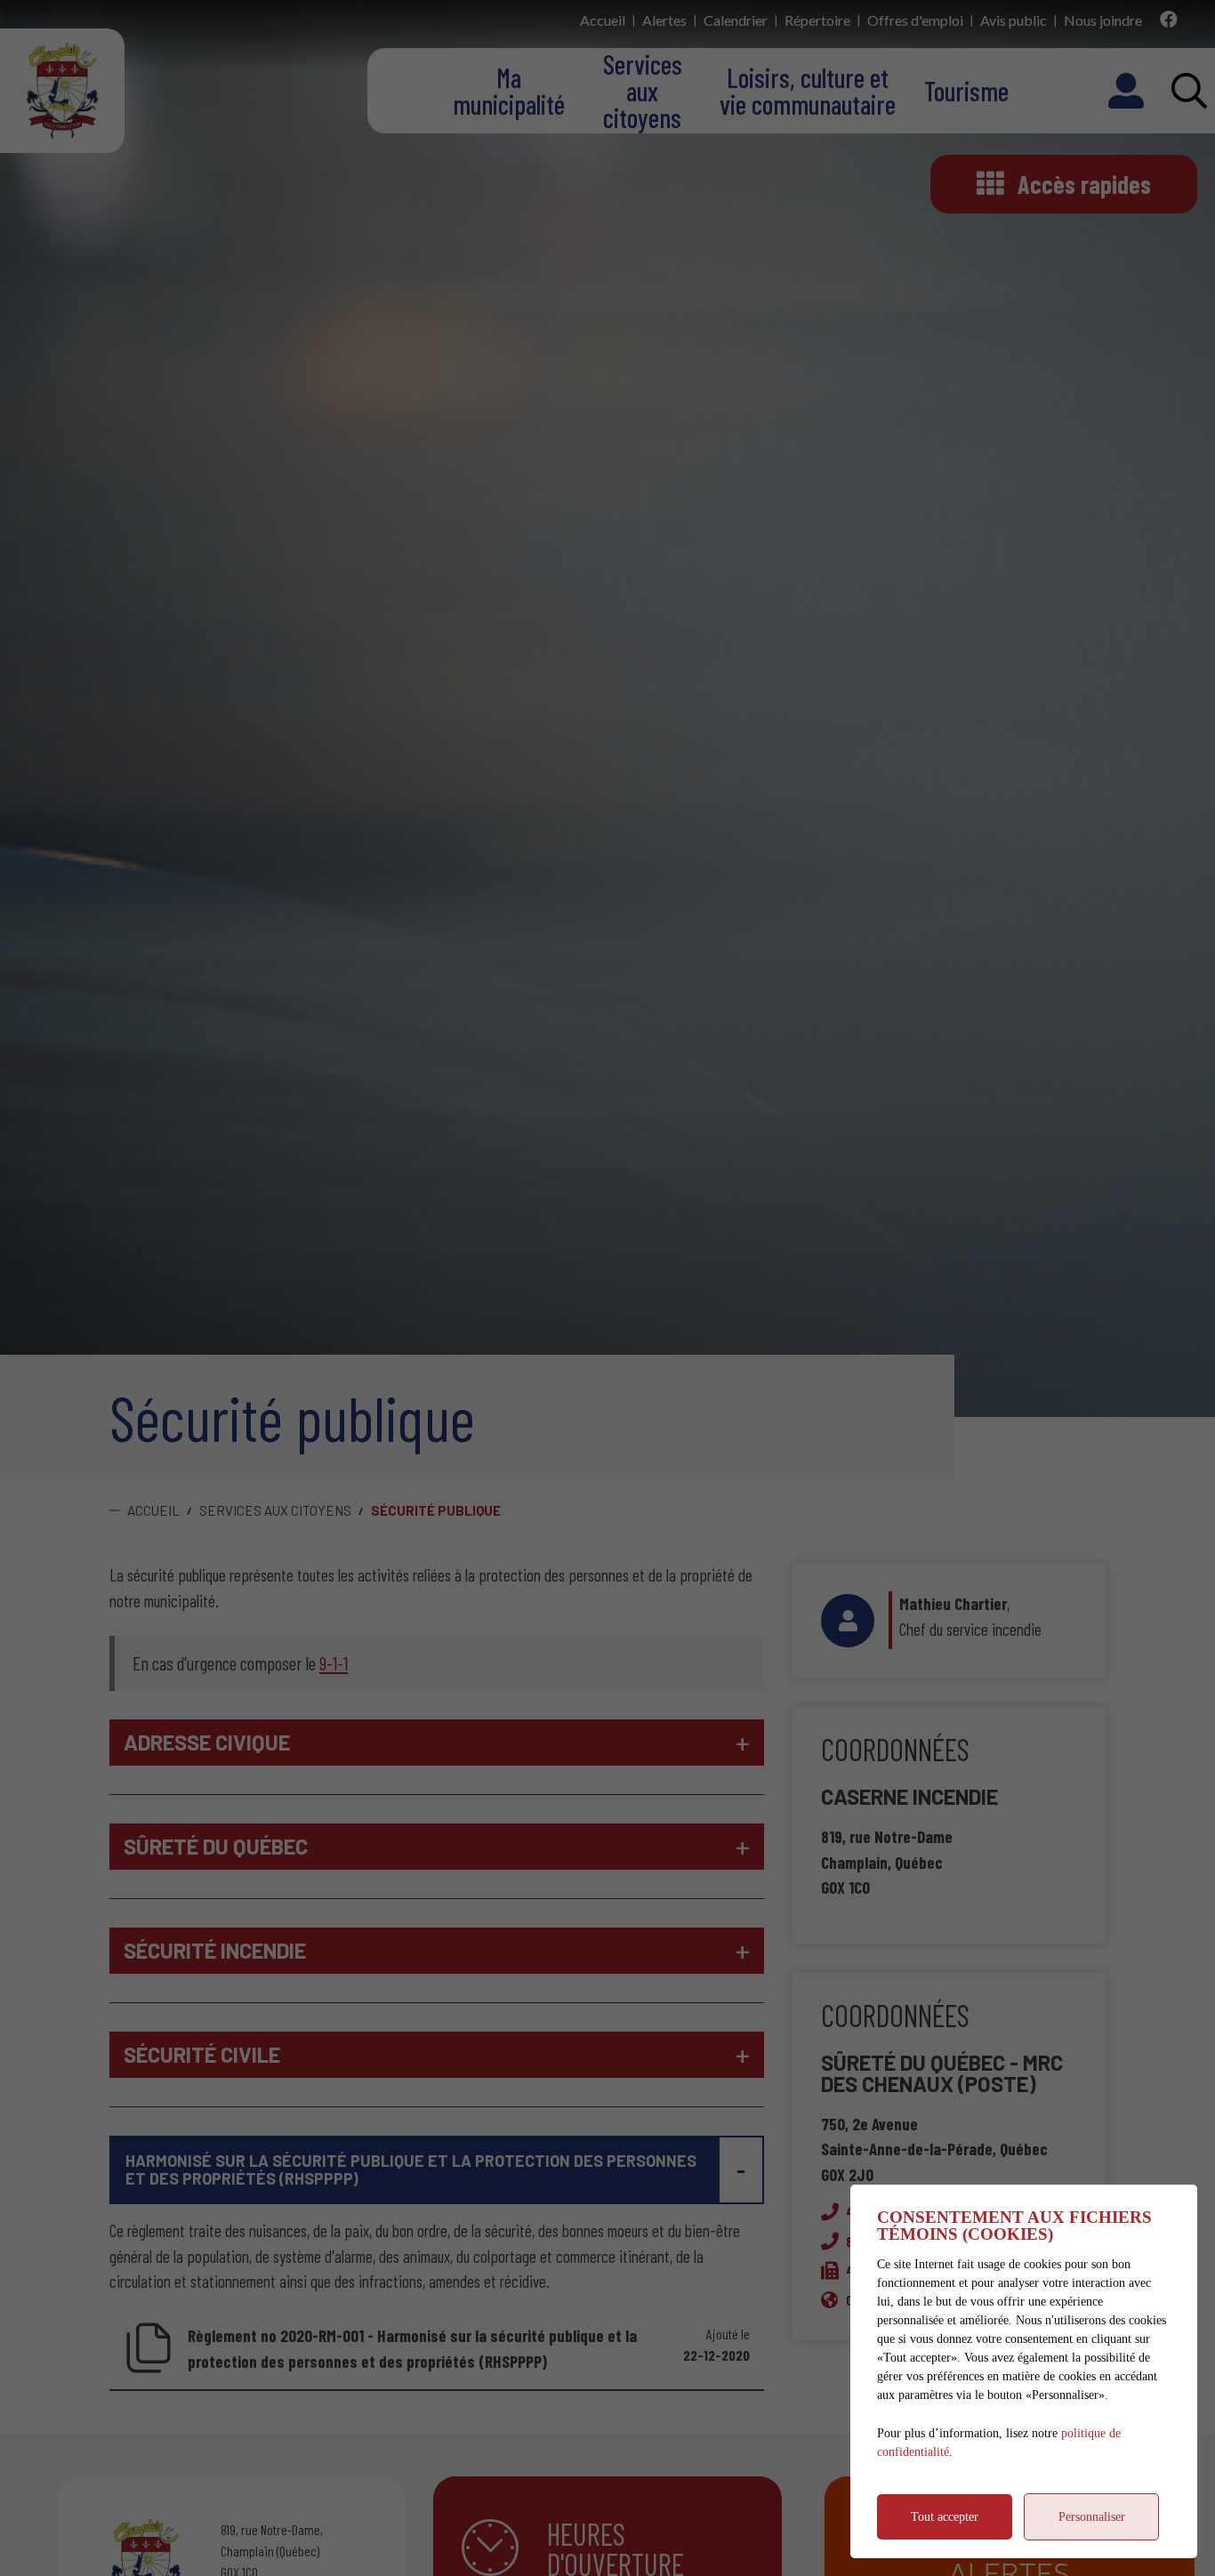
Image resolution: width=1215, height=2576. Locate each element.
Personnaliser (1092, 2517)
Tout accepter (945, 2517)
